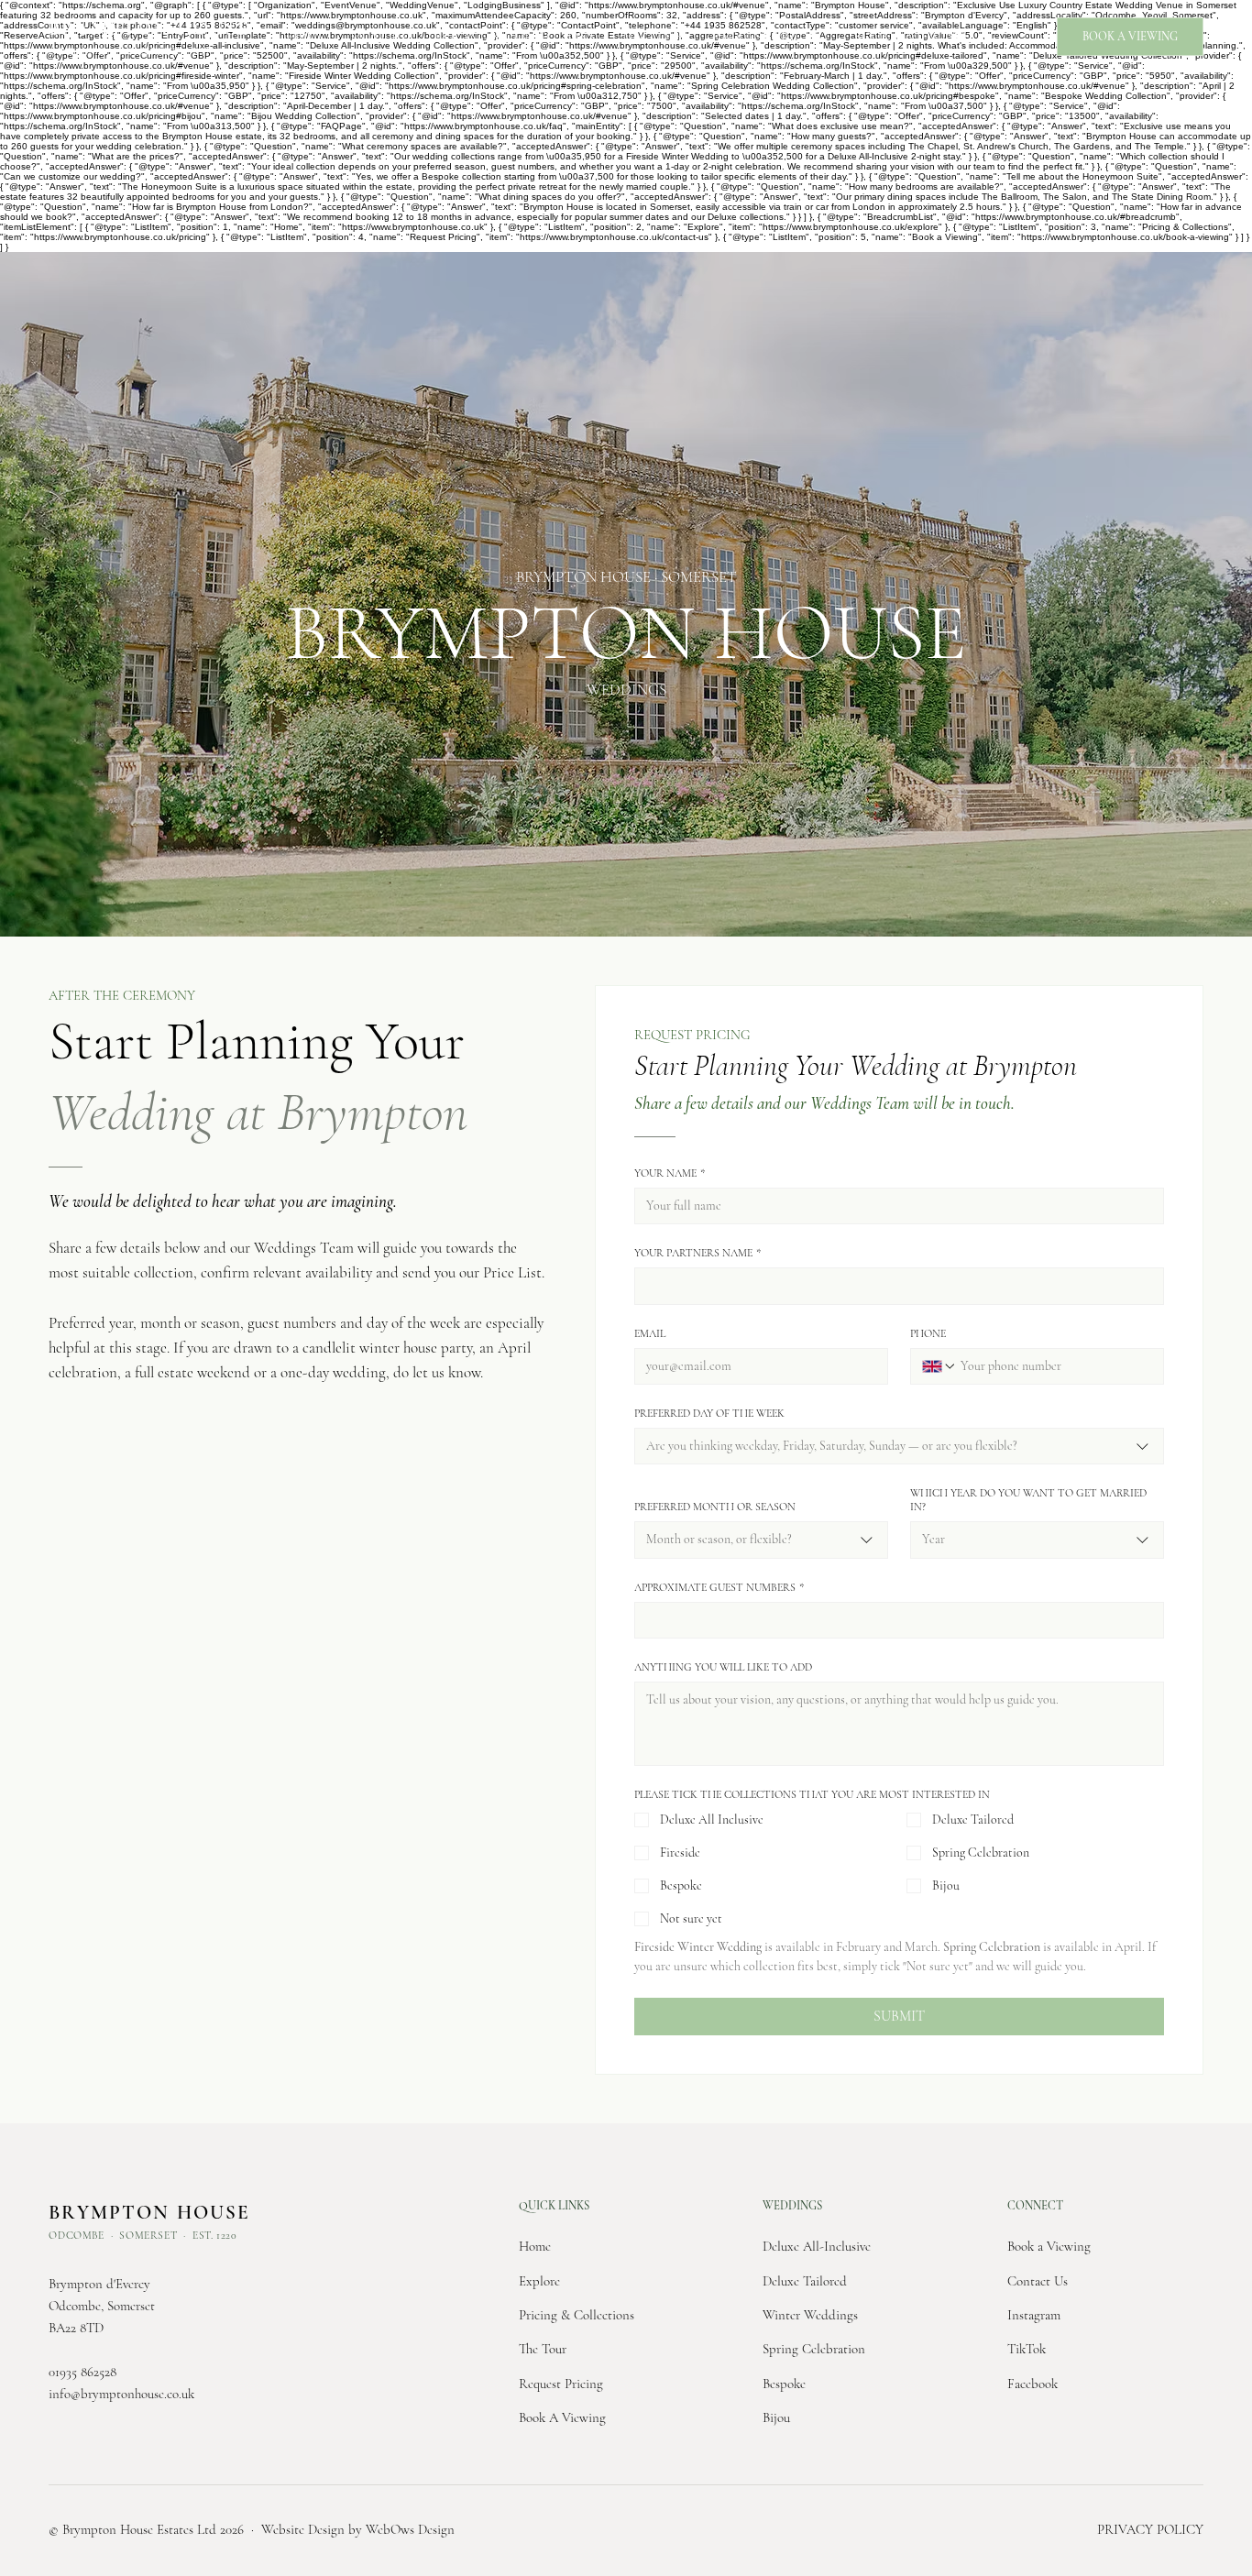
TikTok (1027, 2349)
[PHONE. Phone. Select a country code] (939, 1366)
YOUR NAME (670, 1173)
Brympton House (149, 28)
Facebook (1032, 2384)
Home (535, 2246)
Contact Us (1038, 2281)
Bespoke (784, 2384)
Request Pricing (561, 2384)
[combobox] (899, 1446)
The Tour (543, 2349)
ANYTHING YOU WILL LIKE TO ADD (723, 1667)
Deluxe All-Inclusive (817, 2246)
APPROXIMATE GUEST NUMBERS (719, 1587)
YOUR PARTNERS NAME (697, 1253)
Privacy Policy (1150, 2529)
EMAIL (650, 1333)
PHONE (928, 1333)
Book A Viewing (562, 2417)
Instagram (1034, 2315)
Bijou (776, 2417)
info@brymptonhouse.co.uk (121, 2394)
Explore (539, 2281)
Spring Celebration (814, 2349)
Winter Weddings (810, 2315)
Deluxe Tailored (805, 2281)
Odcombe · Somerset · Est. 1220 (143, 51)
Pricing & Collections (577, 2315)
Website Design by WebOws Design (358, 2529)
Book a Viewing (1049, 2246)
